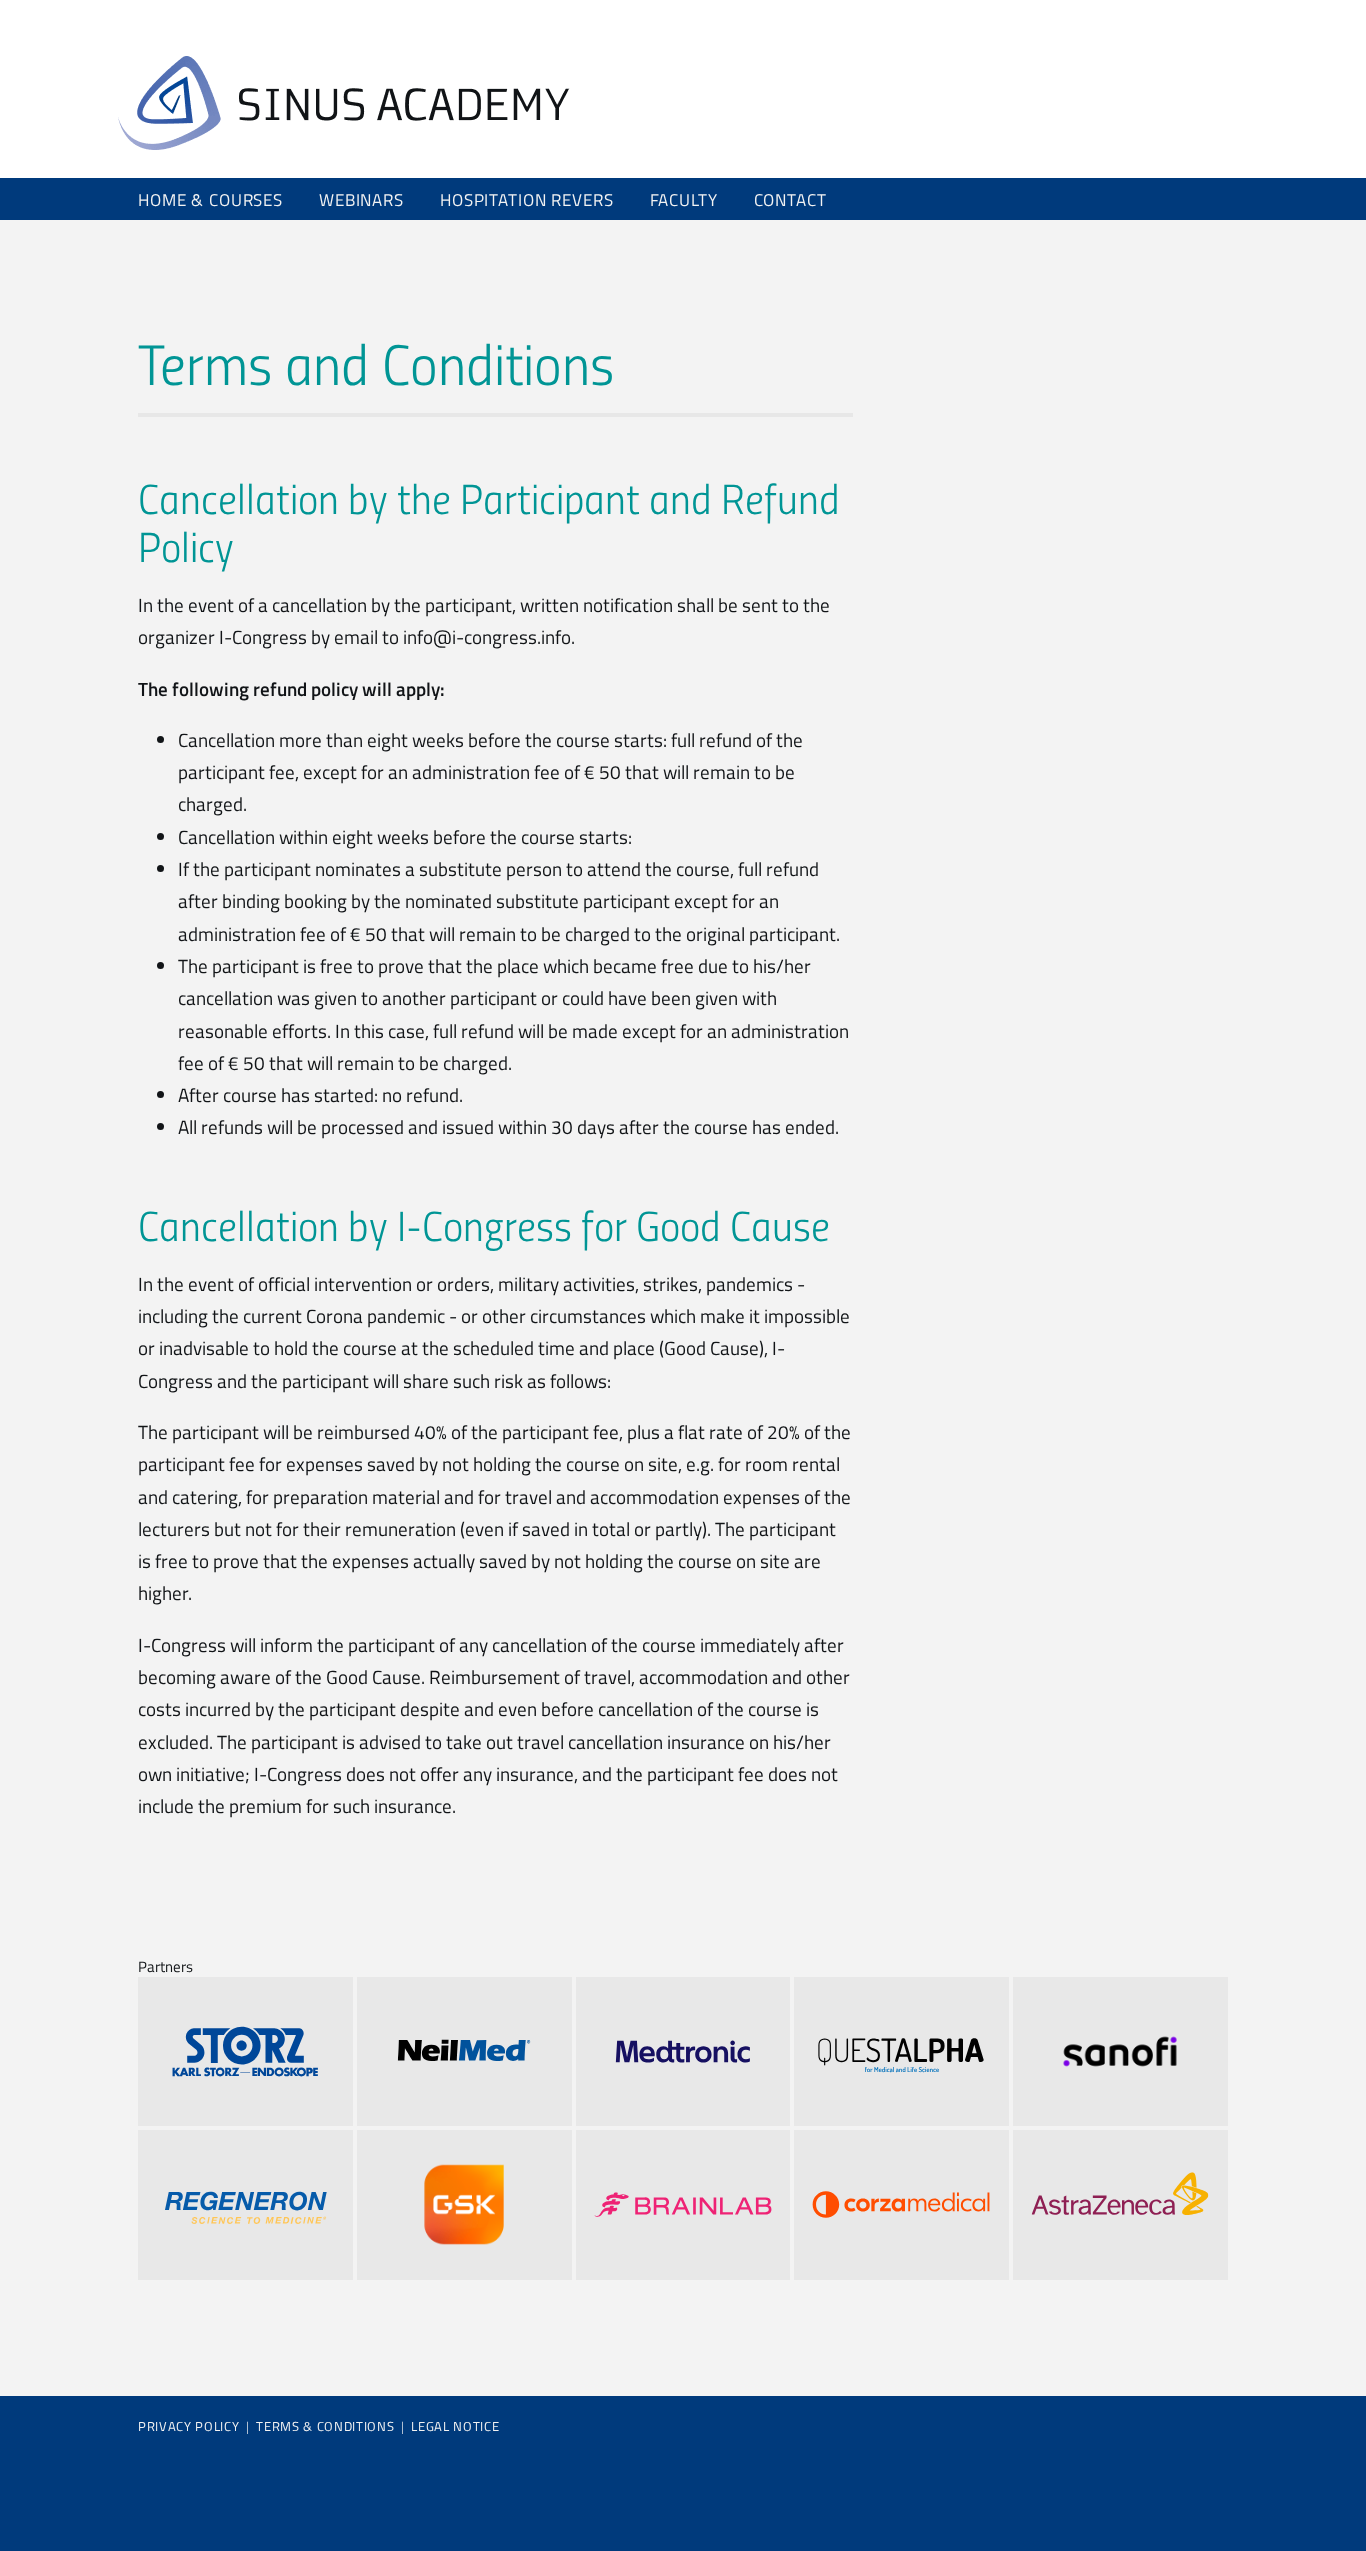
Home (344, 103)
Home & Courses (210, 199)
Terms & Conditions (325, 2426)
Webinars (361, 199)
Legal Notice (455, 2426)
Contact (790, 199)
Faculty (684, 199)
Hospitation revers (526, 199)
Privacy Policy (188, 2426)
